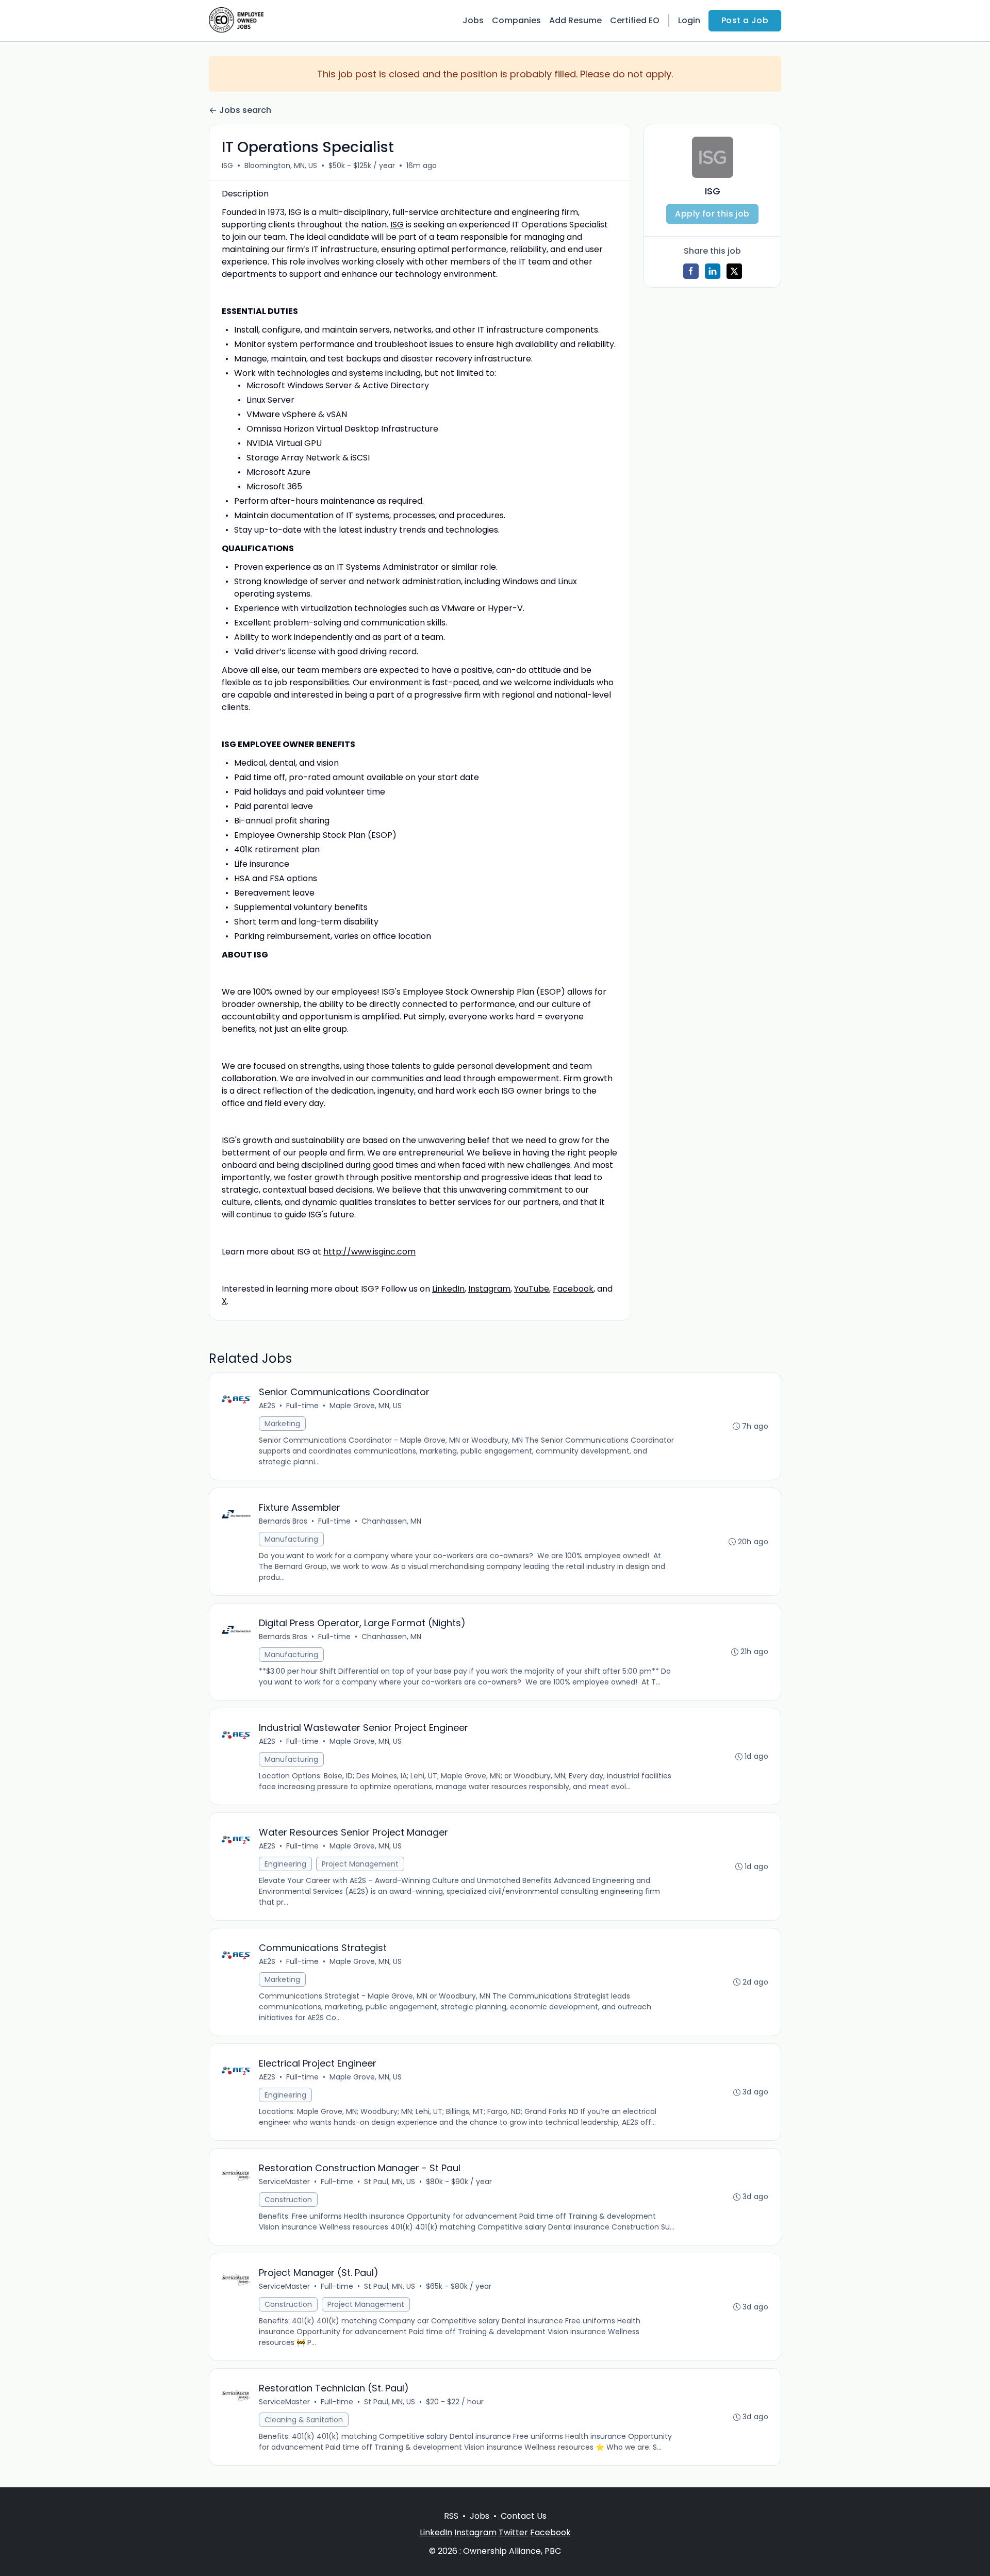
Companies (516, 20)
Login (689, 20)
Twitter (513, 2532)
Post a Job (745, 20)
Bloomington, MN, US (281, 166)
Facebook (573, 1289)
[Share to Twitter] (734, 271)
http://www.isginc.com (369, 1252)
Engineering (285, 1864)
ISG (227, 166)
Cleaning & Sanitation (304, 2420)
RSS (451, 2516)
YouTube (532, 1289)
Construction (288, 2200)
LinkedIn (448, 1289)
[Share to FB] (691, 271)
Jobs (473, 20)
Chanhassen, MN (391, 1521)
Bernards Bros (283, 1521)
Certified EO (635, 20)
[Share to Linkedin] (713, 271)
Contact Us (524, 2516)
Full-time (302, 1406)
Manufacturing (291, 1539)
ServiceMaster (284, 2182)
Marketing (282, 1424)
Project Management (360, 1864)
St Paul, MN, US (390, 2182)
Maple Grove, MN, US (366, 1406)
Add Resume (575, 20)
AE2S (267, 1406)
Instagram (489, 1289)
